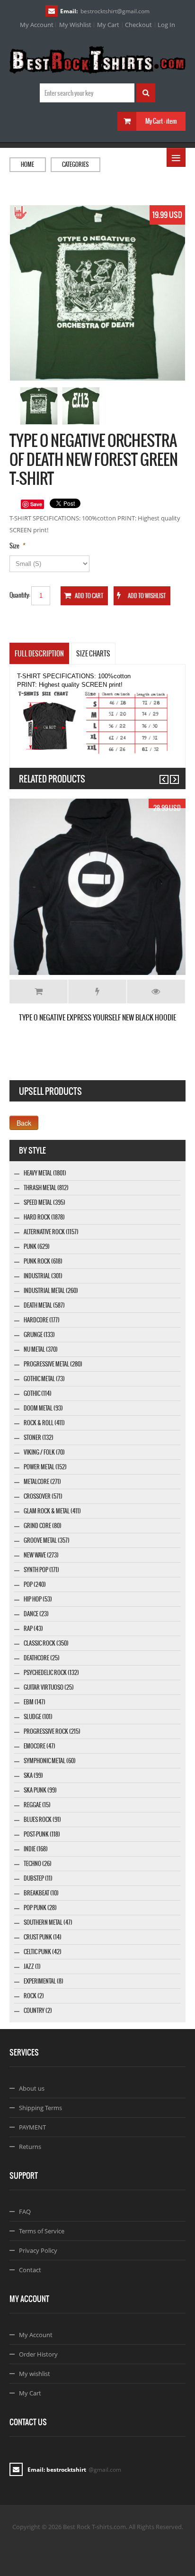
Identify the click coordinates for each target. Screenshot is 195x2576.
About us (32, 2088)
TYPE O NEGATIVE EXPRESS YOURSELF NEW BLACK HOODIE (97, 1017)
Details (156, 992)
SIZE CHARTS (93, 654)
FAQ (25, 2212)
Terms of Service (42, 2231)
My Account (37, 25)
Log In (166, 25)
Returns (30, 2147)
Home (27, 164)
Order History (38, 2354)
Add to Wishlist (97, 992)
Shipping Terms (40, 2108)
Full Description (39, 654)
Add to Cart (39, 992)
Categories (75, 164)
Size (14, 546)
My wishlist (35, 2374)
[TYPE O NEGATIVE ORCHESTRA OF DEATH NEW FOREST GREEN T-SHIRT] (39, 406)
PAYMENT (32, 2127)
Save (36, 504)
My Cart (108, 25)
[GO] (146, 93)
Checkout (138, 25)
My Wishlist (75, 25)
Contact (30, 2270)
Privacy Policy (38, 2250)
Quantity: (20, 595)
